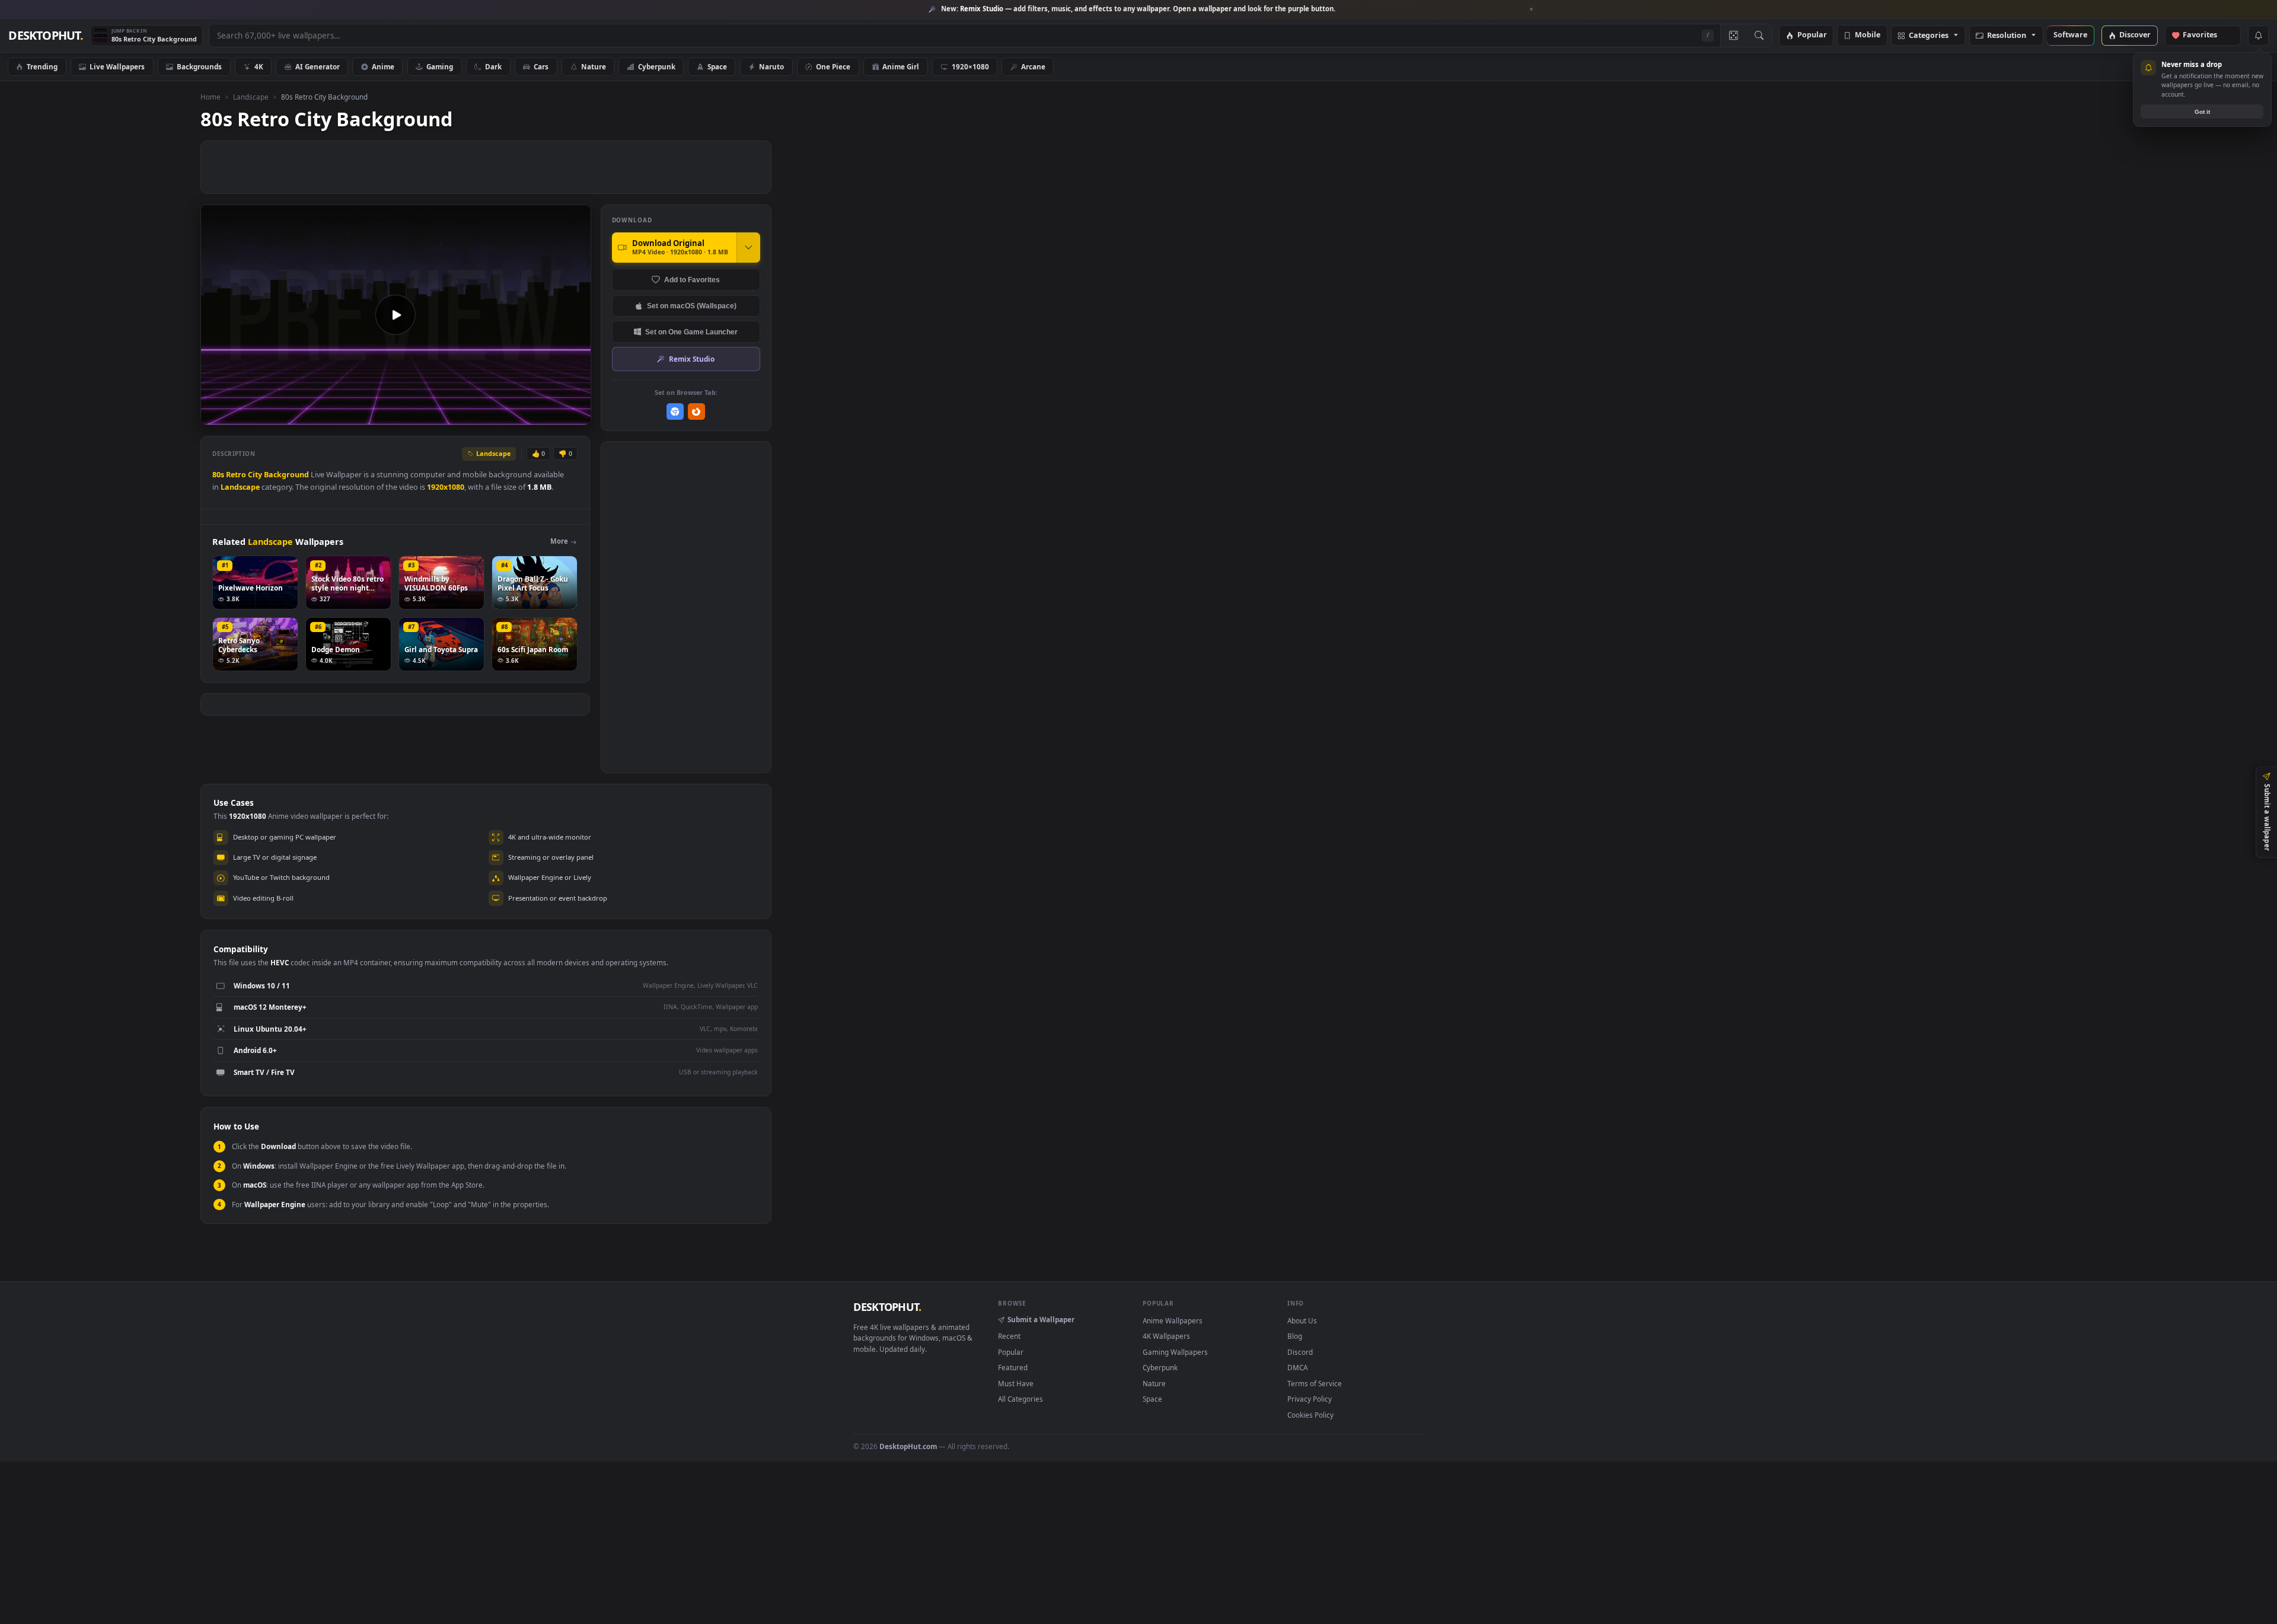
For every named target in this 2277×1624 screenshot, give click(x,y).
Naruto (771, 66)
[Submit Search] (1759, 36)
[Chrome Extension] (675, 412)
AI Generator (318, 66)
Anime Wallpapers (1173, 1320)
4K (259, 66)
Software (2070, 35)
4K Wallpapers (1166, 1336)
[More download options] (748, 247)
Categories (1929, 36)
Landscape (251, 97)
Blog (1295, 1336)
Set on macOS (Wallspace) (692, 306)
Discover (2135, 35)
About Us (1302, 1320)
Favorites (2206, 35)
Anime (383, 66)
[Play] (216, 415)
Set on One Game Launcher (691, 332)
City (255, 475)
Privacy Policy (1310, 1399)
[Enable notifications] (2258, 36)
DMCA (1297, 1367)
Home (211, 97)
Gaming (440, 66)
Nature (594, 66)
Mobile (1868, 35)
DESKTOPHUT (887, 1307)
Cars (541, 66)
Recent (1009, 1336)
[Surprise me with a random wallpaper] (1733, 36)
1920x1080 (446, 487)
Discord (1300, 1352)
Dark (493, 66)
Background (286, 475)
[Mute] (510, 415)
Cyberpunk (657, 66)
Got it (2202, 112)
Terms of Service (1315, 1383)
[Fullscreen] (575, 415)
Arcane (1033, 66)
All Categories (1020, 1399)
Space (717, 66)
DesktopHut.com (908, 1446)
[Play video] (396, 315)
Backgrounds (199, 66)
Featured (1013, 1367)
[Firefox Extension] (696, 412)
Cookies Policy (1310, 1415)
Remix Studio (692, 359)
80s (218, 475)
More (559, 541)
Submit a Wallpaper (1041, 1319)
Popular (1812, 35)
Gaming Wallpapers (1175, 1352)
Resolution (2007, 36)
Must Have (1016, 1383)
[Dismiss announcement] (1532, 9)
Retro (236, 475)
